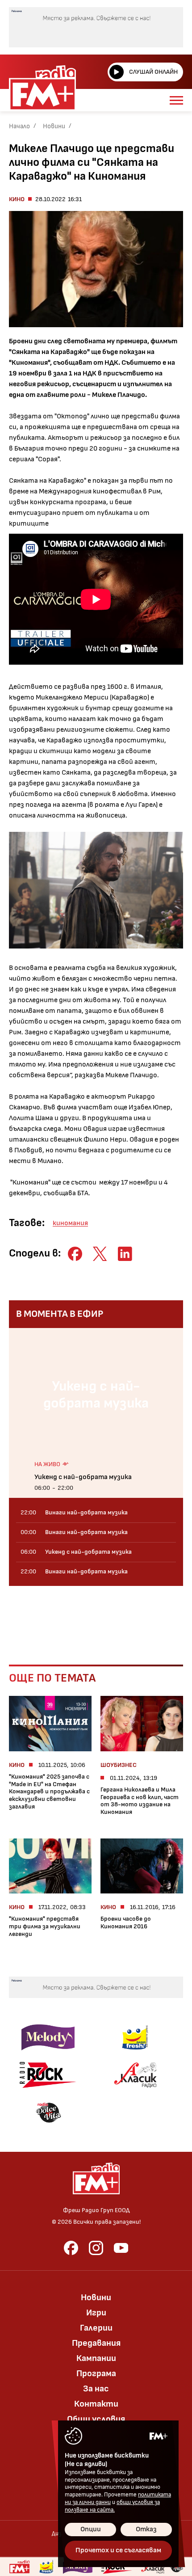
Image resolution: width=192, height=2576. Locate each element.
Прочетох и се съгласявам (118, 2550)
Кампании (96, 2358)
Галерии (96, 2328)
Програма (96, 2374)
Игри (96, 2313)
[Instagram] (96, 2248)
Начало (19, 126)
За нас (96, 2389)
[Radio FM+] (19, 2567)
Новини (54, 126)
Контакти (96, 2404)
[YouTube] (121, 2248)
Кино (17, 199)
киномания (70, 1223)
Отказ (146, 2529)
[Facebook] (71, 2248)
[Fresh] (47, 2567)
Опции (91, 2529)
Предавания (96, 2343)
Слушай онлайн (153, 72)
